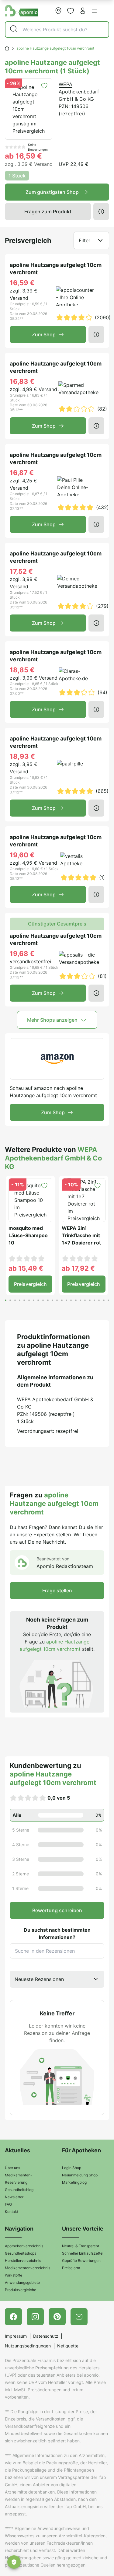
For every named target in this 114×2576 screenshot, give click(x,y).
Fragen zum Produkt (48, 212)
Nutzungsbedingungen (28, 2346)
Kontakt (12, 2212)
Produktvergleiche (21, 2290)
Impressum (16, 2336)
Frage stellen (57, 1591)
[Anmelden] (83, 11)
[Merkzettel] (71, 11)
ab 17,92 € (78, 1268)
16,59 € (22, 283)
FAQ (8, 2204)
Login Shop (72, 2168)
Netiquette (68, 2346)
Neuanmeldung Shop (80, 2175)
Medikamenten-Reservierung (19, 2179)
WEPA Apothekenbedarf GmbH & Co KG (79, 92)
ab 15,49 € (26, 1268)
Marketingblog (74, 2182)
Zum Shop (44, 334)
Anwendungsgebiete (22, 2282)
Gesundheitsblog (19, 2190)
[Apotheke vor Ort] (58, 11)
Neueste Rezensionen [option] (39, 1979)
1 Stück (17, 176)
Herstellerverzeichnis (23, 2261)
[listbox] (57, 1979)
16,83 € (22, 381)
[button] (94, 11)
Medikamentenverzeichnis (28, 2268)
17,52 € (21, 571)
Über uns (12, 2168)
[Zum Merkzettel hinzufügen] (44, 86)
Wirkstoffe (14, 2275)
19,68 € (22, 954)
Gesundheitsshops (21, 2253)
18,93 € (22, 756)
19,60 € (22, 855)
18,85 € (22, 670)
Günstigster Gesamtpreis (57, 924)
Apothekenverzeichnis (24, 2246)
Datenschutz (46, 2336)
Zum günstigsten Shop (52, 192)
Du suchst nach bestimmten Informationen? (57, 1934)
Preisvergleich (30, 1284)
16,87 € (22, 473)
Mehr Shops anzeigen (52, 1020)
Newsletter (14, 2197)
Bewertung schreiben (57, 1910)
